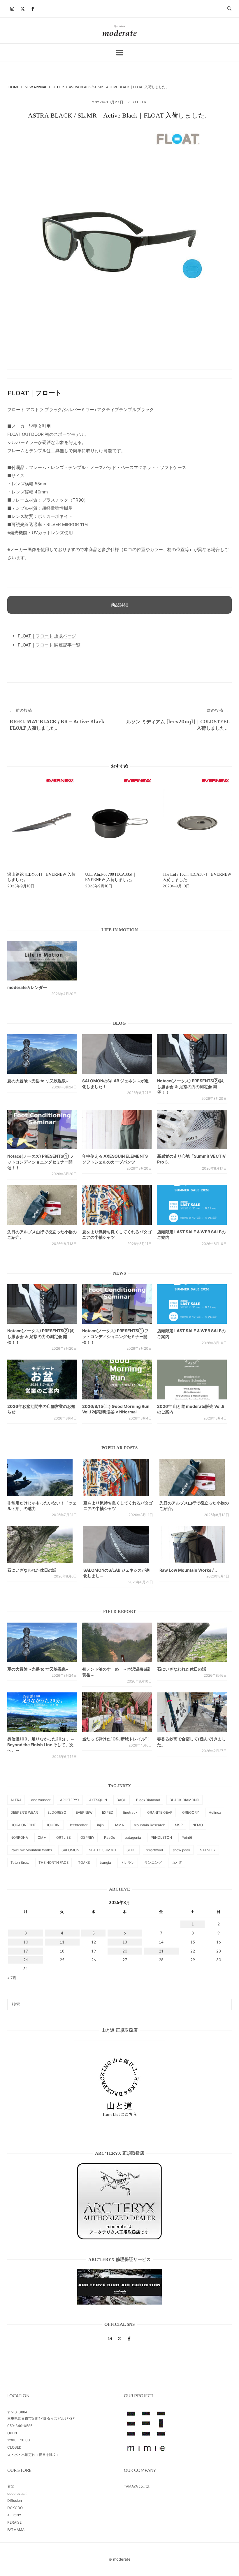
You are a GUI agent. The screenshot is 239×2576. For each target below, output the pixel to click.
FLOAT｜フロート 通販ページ (47, 636)
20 (125, 1951)
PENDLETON (161, 1837)
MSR (179, 1825)
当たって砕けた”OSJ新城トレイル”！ (117, 1739)
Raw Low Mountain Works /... (188, 1570)
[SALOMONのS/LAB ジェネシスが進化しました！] (117, 1054)
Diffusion (15, 2501)
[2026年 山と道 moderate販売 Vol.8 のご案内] (192, 1379)
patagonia (133, 1837)
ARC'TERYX (70, 1800)
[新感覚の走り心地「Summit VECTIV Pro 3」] (192, 1129)
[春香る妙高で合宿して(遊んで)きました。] (192, 1712)
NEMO (198, 1825)
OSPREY (87, 1837)
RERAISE (14, 2522)
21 (161, 1951)
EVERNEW (84, 1812)
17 (26, 1951)
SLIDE (131, 1850)
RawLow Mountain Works (31, 1850)
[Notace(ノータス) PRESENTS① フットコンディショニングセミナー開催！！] (42, 1129)
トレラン (128, 1862)
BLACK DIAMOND (184, 1800)
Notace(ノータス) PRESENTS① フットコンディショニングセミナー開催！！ (41, 1162)
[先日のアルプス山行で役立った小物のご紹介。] (42, 1205)
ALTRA (16, 1800)
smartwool (154, 1850)
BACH (122, 1800)
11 (62, 1942)
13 (125, 1942)
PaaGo (110, 1837)
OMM (42, 1837)
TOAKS (84, 1862)
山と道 (177, 1862)
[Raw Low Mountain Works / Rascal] (192, 1547)
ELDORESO (57, 1812)
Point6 (187, 1837)
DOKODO (15, 2508)
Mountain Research (149, 1825)
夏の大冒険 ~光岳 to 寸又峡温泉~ (38, 1081)
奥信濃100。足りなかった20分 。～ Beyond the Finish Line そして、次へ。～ (41, 1744)
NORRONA (19, 1837)
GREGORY (191, 1812)
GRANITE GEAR (160, 1812)
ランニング (153, 1862)
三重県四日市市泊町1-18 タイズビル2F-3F (41, 2418)
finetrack (130, 1812)
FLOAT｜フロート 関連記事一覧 (49, 645)
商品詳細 (119, 605)
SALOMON (70, 1850)
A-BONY (14, 2515)
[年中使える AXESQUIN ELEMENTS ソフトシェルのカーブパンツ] (117, 1129)
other (140, 102)
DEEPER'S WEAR (24, 1812)
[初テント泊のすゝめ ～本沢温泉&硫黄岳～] (117, 1642)
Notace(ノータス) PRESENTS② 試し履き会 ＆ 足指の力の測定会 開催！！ (190, 1086)
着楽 (11, 2486)
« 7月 (12, 1978)
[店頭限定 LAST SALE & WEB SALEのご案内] (192, 1205)
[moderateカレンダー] (42, 961)
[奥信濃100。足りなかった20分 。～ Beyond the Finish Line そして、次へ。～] (42, 1712)
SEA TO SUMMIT (103, 1850)
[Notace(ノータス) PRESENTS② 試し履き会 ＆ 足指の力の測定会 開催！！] (192, 1054)
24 (26, 1960)
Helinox (215, 1812)
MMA (119, 1825)
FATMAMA (16, 2530)
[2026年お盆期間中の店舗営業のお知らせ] (42, 1379)
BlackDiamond (148, 1800)
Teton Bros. (20, 1862)
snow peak (181, 1850)
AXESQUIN (98, 1800)
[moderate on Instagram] (12, 9)
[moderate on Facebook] (33, 9)
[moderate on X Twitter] (22, 9)
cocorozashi (17, 2494)
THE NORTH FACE (53, 1862)
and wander (41, 1800)
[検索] (225, 2002)
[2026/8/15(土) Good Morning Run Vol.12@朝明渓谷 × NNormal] (117, 1379)
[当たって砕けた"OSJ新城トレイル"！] (117, 1712)
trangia (105, 1862)
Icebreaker (79, 1825)
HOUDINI (53, 1825)
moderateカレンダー (27, 987)
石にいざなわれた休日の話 (32, 1570)
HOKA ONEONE (23, 1825)
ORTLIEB (64, 1837)
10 (26, 1942)
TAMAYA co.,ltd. (137, 2486)
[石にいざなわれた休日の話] (192, 1642)
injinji (101, 1825)
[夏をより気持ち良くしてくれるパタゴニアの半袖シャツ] (117, 1205)
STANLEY (208, 1850)
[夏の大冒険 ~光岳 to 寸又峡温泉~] (42, 1054)
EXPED (108, 1812)
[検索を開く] (229, 9)
